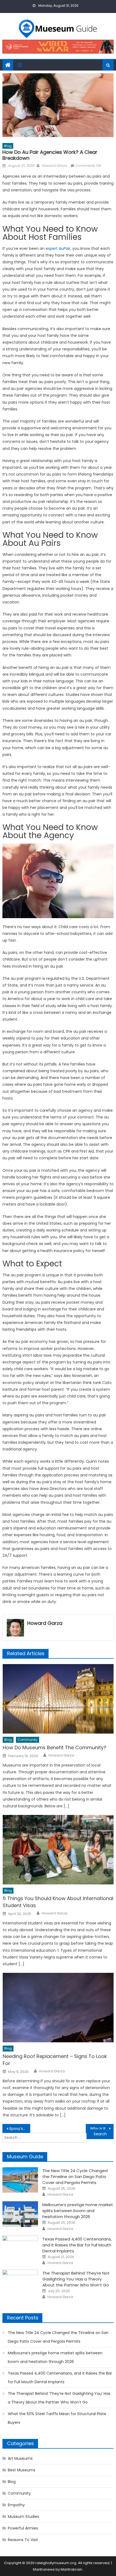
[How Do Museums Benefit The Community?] (58, 1699)
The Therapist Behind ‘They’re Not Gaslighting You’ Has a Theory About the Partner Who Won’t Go (76, 2279)
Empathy (16, 2505)
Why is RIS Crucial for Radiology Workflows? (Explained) (102, 2129)
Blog (8, 146)
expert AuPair (58, 248)
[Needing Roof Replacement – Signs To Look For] (58, 2008)
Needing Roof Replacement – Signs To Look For (55, 2060)
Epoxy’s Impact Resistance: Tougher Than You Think (20, 2129)
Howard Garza (54, 166)
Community (28, 1740)
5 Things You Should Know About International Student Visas (58, 1902)
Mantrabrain (71, 2569)
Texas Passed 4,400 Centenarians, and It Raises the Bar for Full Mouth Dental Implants (77, 2245)
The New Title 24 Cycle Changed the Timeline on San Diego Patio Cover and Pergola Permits (75, 2177)
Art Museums (20, 2458)
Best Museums (22, 2470)
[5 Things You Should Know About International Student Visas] (58, 1850)
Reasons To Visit (23, 2540)
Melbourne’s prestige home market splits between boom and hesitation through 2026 (78, 2211)
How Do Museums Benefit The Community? (54, 1747)
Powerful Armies (23, 2528)
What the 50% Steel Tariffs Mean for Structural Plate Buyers (57, 2418)
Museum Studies (23, 2517)
